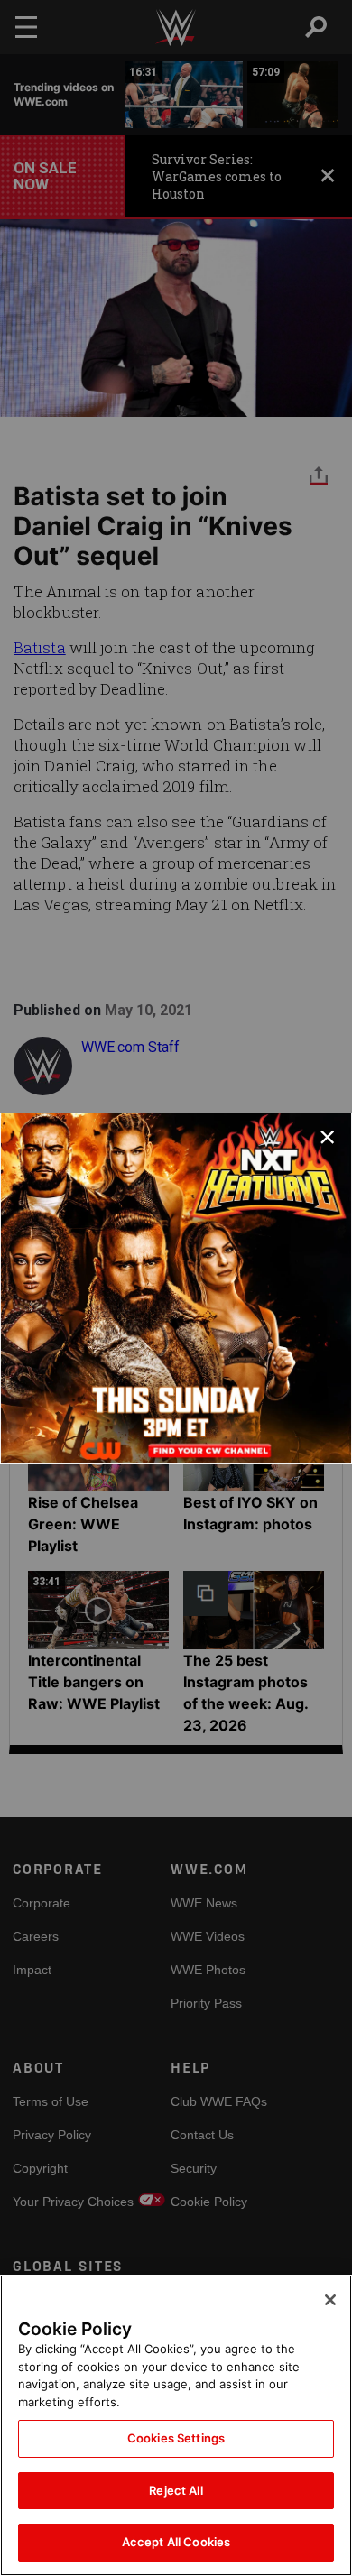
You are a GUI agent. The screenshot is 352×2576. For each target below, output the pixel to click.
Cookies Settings (176, 2438)
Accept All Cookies (176, 2542)
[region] (176, 2425)
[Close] (330, 2300)
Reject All (176, 2490)
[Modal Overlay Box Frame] (176, 1288)
